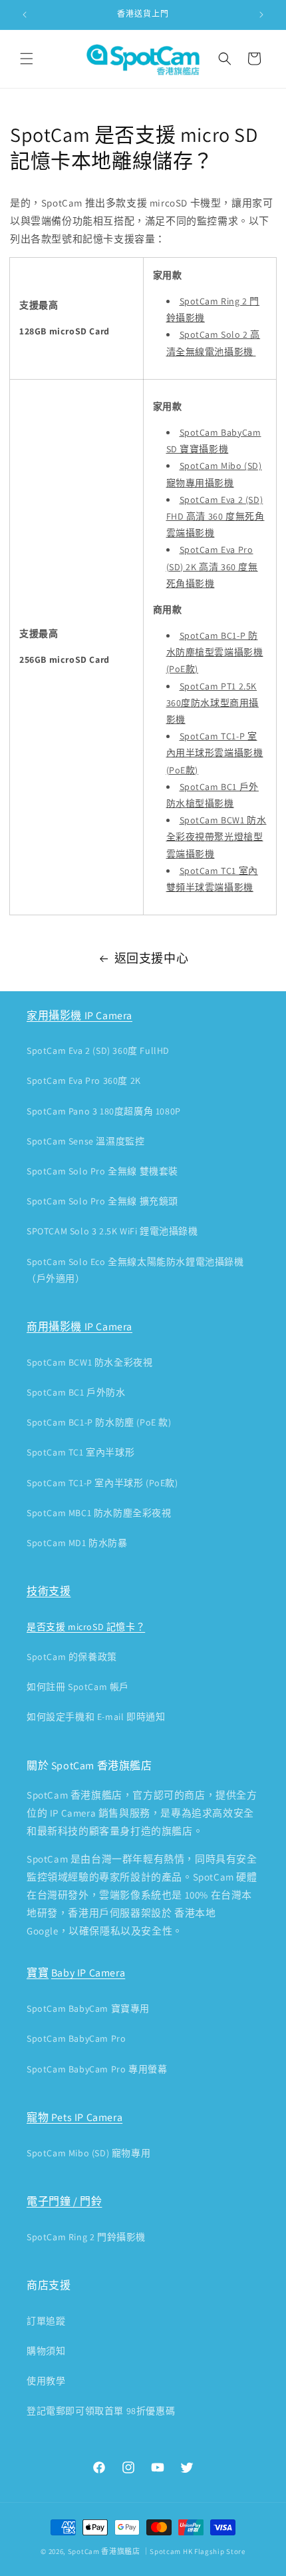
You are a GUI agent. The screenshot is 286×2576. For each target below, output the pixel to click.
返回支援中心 (152, 958)
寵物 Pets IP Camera (74, 2117)
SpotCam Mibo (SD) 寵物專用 (88, 2153)
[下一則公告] (261, 15)
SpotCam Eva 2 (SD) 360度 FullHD (98, 1051)
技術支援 (49, 1591)
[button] (27, 59)
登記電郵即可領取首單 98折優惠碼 (101, 2411)
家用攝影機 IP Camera (79, 1016)
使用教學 (46, 2381)
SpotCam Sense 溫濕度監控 (85, 1141)
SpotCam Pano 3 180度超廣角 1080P (104, 1111)
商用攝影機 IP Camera (79, 1327)
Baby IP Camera (88, 1973)
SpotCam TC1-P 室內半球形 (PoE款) (102, 1483)
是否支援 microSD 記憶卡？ (86, 1627)
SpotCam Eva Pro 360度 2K (84, 1080)
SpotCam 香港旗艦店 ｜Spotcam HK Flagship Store (157, 2551)
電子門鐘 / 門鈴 (64, 2201)
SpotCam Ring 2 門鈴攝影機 (86, 2237)
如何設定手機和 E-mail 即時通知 (96, 1717)
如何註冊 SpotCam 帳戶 (78, 1687)
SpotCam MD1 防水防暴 (77, 1543)
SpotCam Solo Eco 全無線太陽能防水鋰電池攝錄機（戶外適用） (135, 1270)
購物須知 (46, 2351)
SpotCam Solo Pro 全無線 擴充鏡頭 (102, 1201)
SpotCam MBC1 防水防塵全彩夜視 (99, 1513)
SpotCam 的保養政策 (72, 1657)
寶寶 (38, 1973)
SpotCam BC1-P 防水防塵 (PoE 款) (99, 1422)
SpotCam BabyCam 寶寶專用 (88, 2008)
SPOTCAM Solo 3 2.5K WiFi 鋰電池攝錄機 (112, 1231)
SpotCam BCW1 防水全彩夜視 (89, 1362)
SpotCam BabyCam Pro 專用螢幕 (97, 2069)
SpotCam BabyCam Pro (76, 2038)
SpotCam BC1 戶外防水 (76, 1392)
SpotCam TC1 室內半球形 (80, 1452)
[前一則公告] (25, 15)
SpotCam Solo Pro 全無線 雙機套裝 (102, 1171)
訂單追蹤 (46, 2321)
